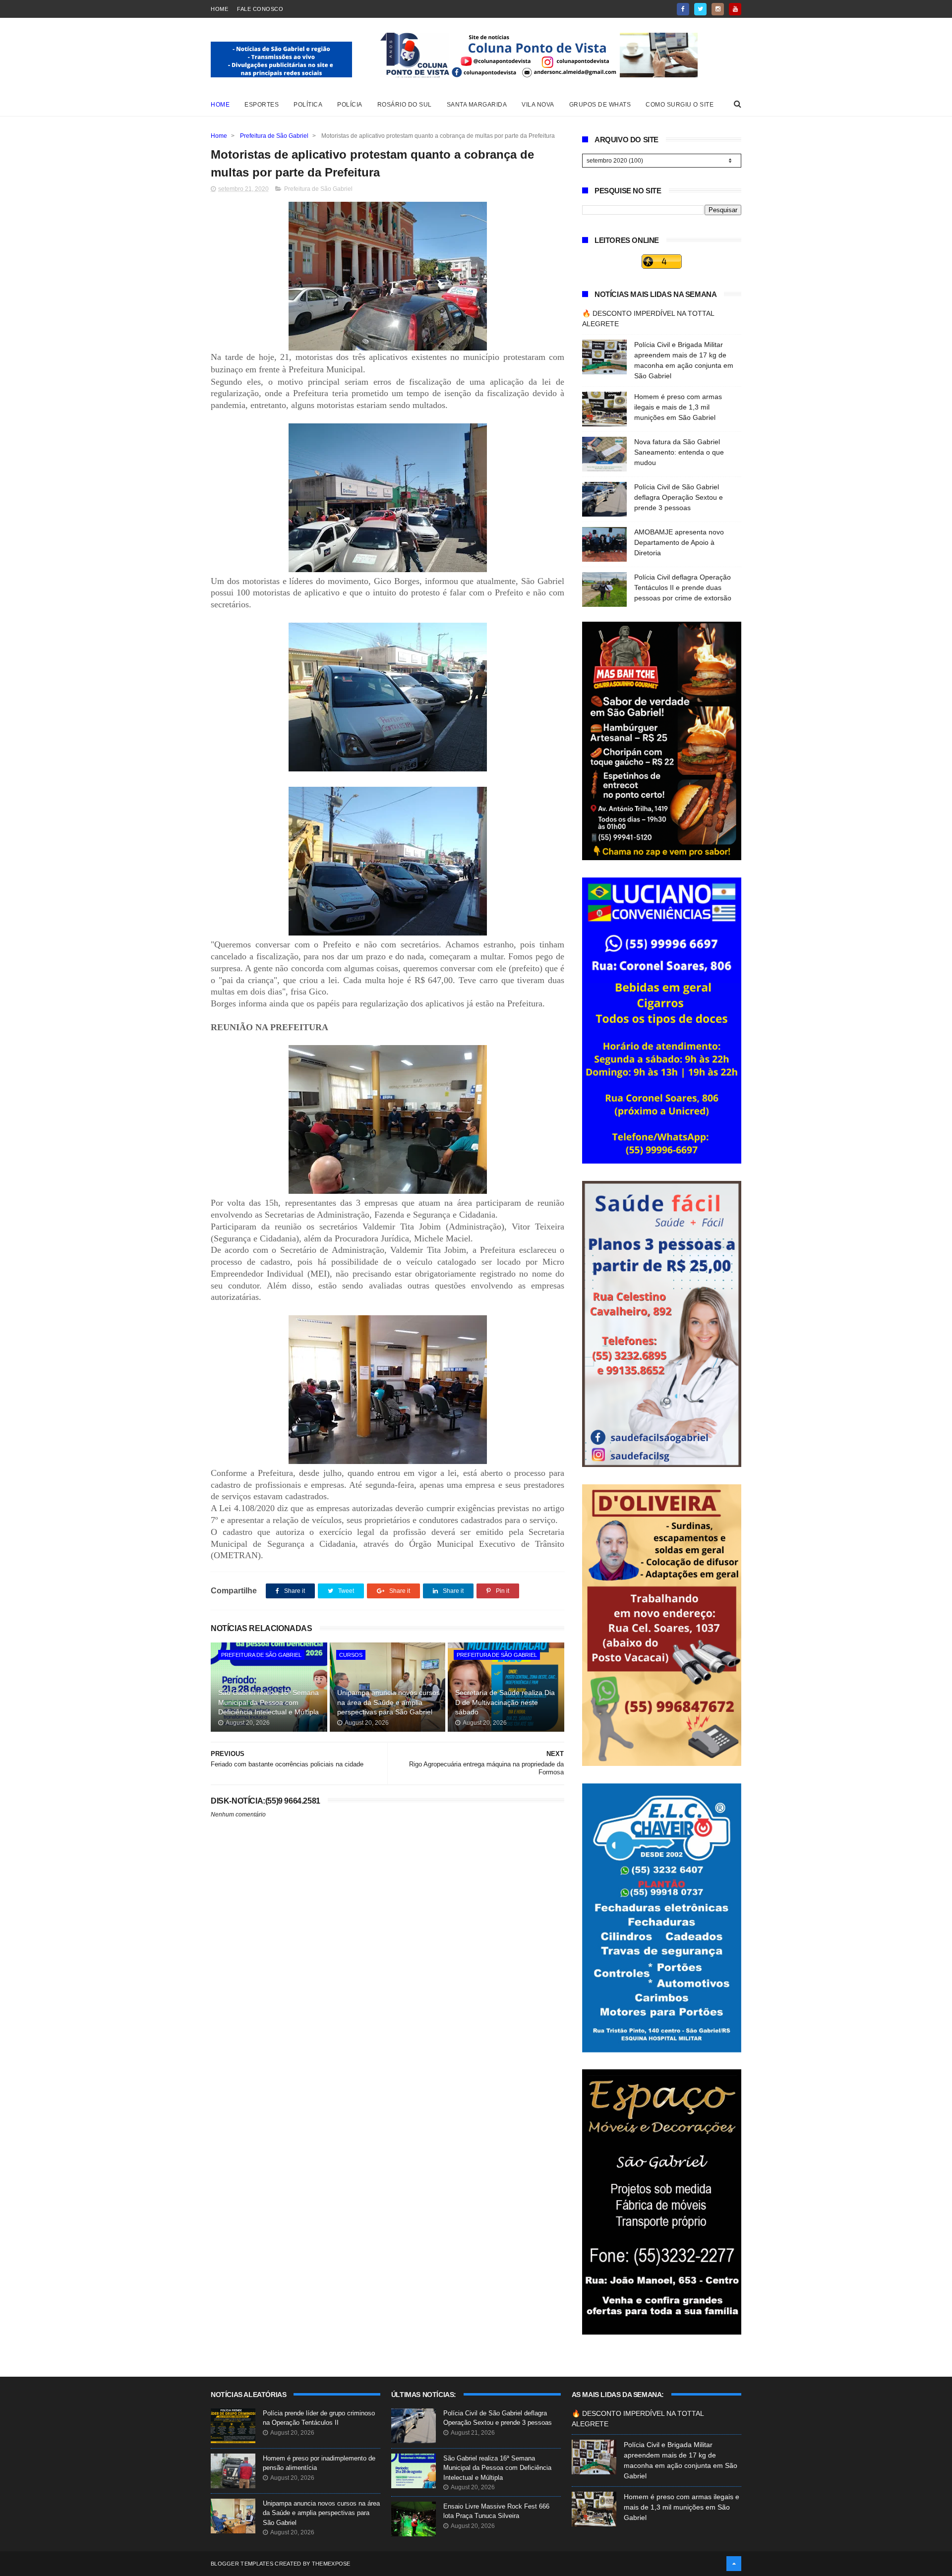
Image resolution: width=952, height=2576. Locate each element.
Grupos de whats (600, 105)
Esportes (262, 105)
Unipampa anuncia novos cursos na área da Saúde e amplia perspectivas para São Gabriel (388, 1702)
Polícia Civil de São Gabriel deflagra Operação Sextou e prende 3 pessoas (679, 497)
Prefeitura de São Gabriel (274, 136)
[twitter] (700, 9)
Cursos (351, 1655)
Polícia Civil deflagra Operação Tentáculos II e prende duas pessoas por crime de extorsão (683, 587)
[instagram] (718, 9)
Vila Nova (538, 105)
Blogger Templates (242, 2564)
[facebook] (683, 9)
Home (219, 9)
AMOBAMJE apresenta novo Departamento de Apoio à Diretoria (679, 542)
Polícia (350, 105)
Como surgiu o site (680, 105)
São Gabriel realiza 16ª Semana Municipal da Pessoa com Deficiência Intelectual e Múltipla (268, 1702)
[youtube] (735, 9)
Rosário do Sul (405, 105)
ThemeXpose (331, 2564)
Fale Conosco (260, 9)
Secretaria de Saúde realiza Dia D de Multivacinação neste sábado (505, 1702)
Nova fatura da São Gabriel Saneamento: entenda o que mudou (679, 452)
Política (308, 105)
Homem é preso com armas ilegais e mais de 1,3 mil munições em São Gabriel (678, 407)
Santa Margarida (477, 105)
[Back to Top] (734, 2564)
